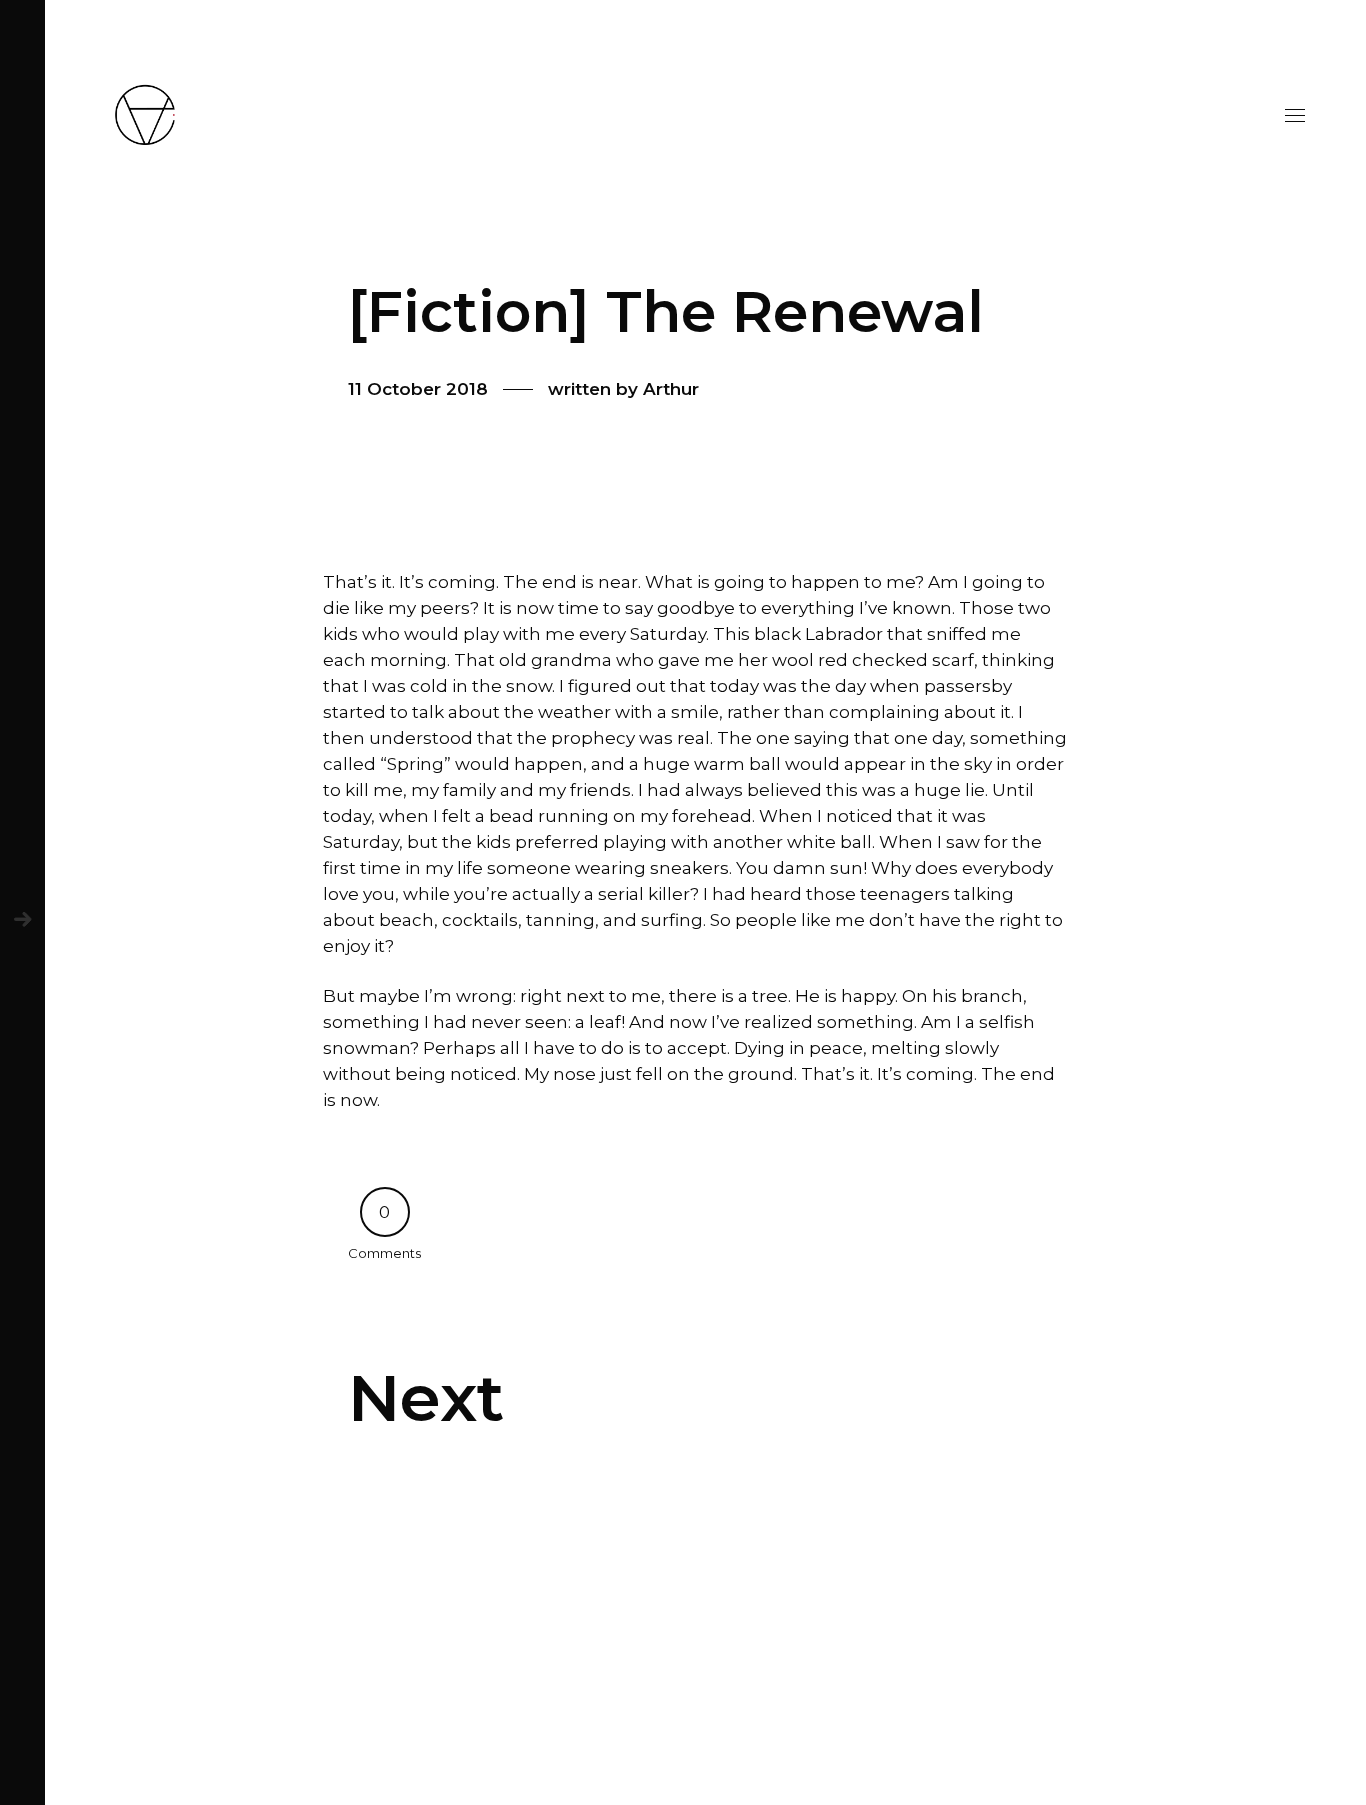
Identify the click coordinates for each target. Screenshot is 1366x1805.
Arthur (671, 389)
